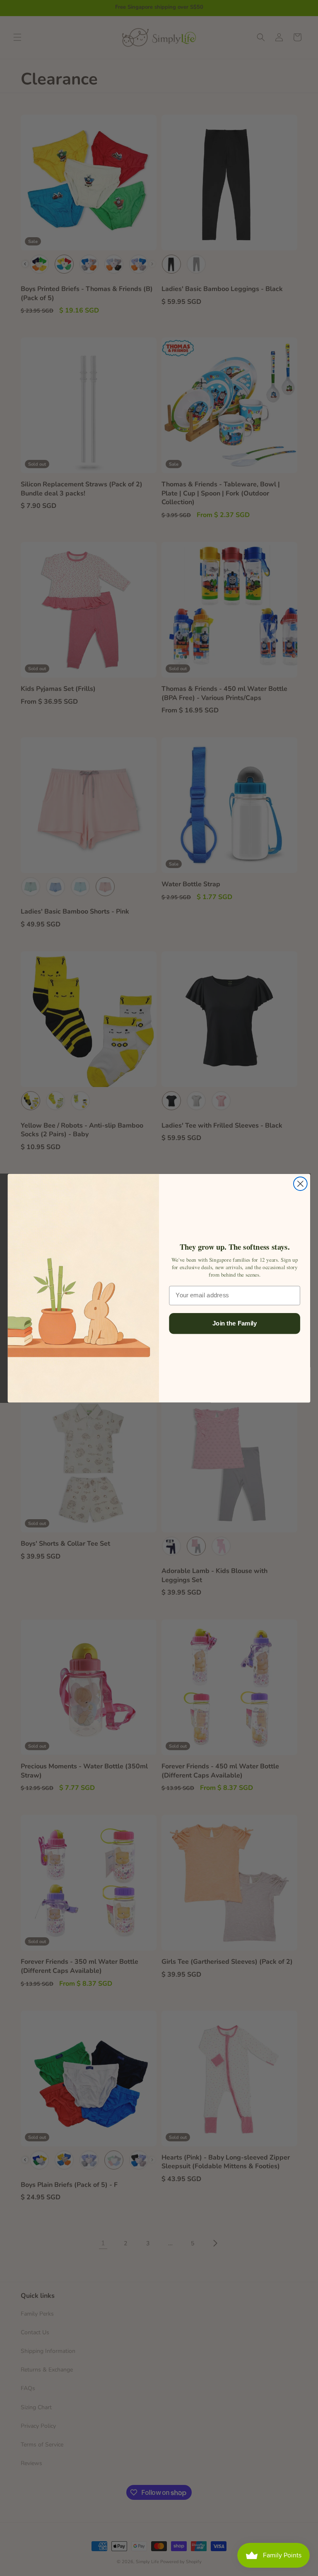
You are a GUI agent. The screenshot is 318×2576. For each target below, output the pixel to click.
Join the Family (235, 1323)
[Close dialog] (300, 1184)
